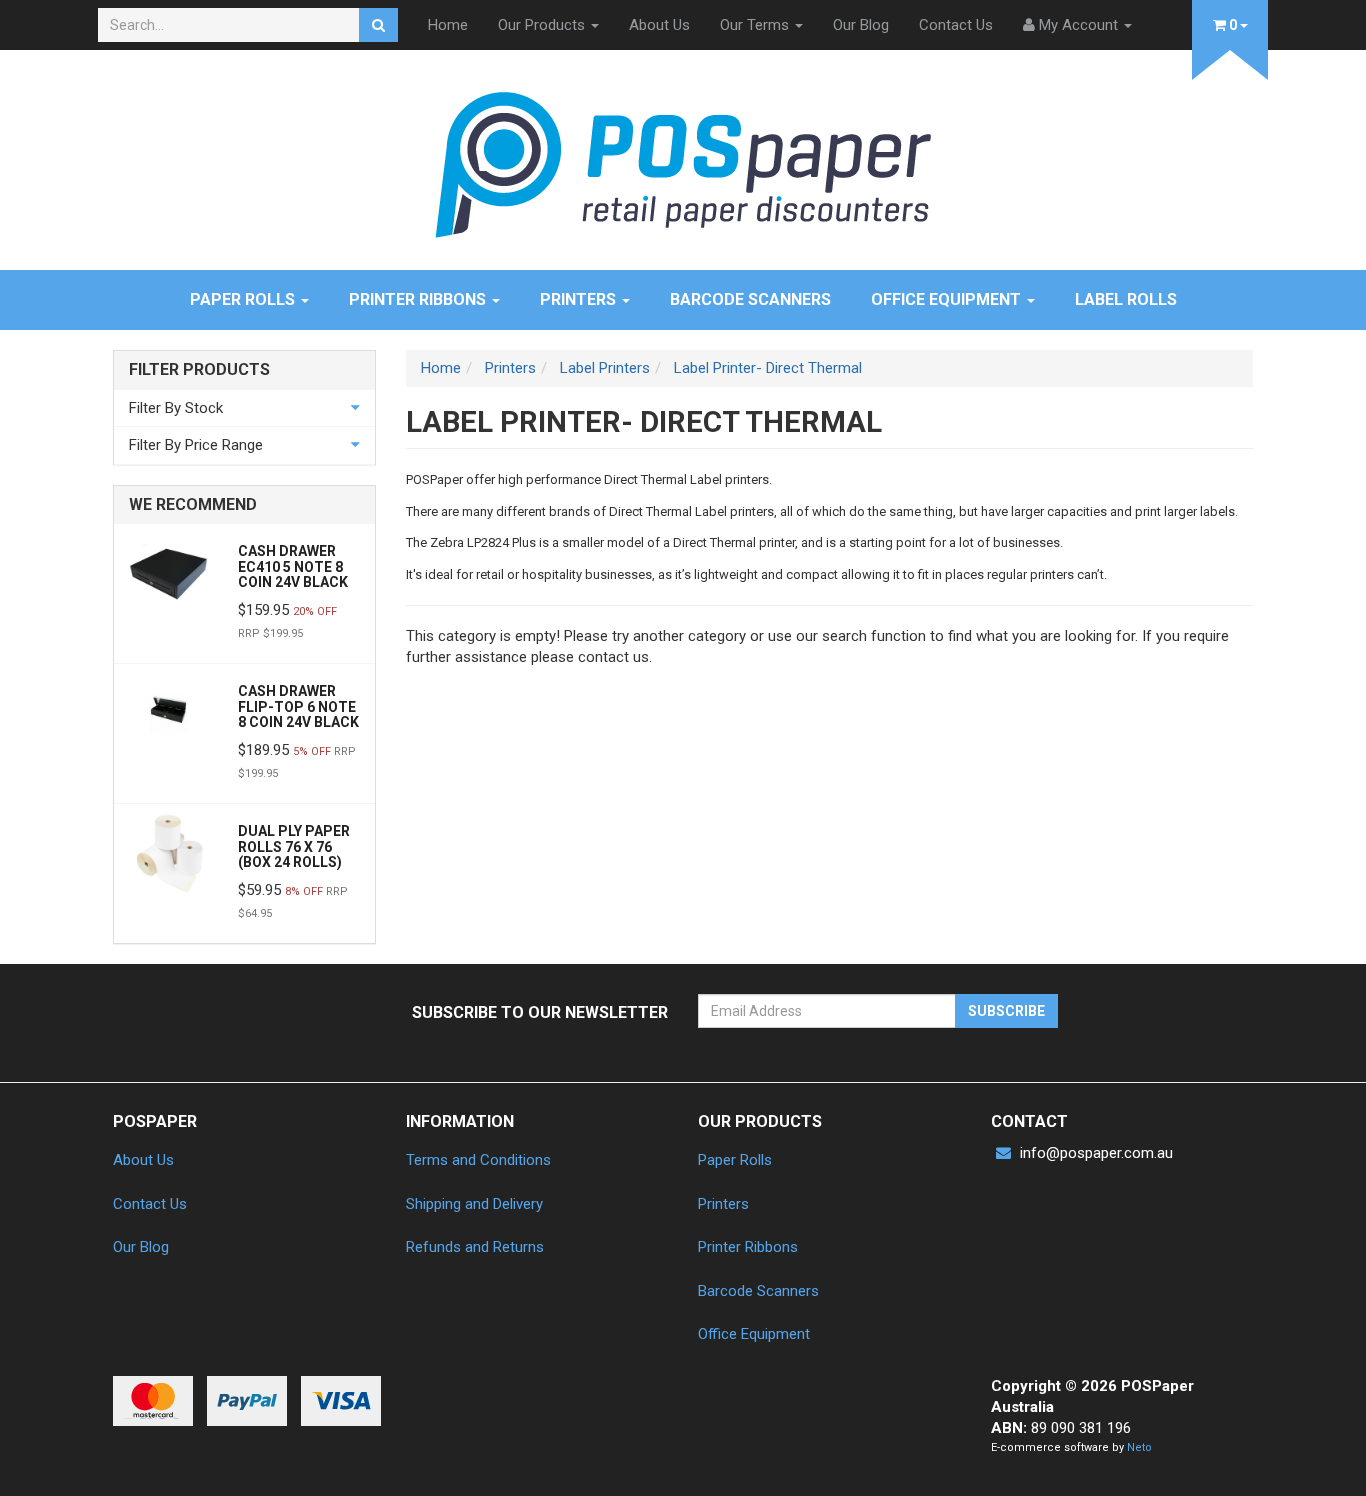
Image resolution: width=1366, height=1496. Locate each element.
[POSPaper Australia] (683, 164)
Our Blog (861, 25)
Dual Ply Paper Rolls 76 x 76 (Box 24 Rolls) (294, 846)
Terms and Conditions (478, 1160)
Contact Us (956, 25)
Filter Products (199, 370)
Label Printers (605, 368)
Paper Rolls (244, 299)
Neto (1139, 1447)
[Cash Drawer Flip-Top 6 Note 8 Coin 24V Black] (168, 712)
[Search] (378, 25)
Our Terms (756, 25)
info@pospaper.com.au (1094, 1153)
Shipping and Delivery (474, 1204)
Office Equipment (948, 299)
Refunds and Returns (475, 1247)
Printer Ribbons (419, 299)
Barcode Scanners (750, 299)
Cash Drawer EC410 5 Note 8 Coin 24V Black (293, 566)
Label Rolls (1126, 299)
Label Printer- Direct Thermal (768, 368)
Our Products (543, 25)
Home (448, 25)
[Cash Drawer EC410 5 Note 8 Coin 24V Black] (168, 572)
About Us (659, 25)
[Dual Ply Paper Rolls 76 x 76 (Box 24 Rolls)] (168, 852)
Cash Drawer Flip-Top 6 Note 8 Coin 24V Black (298, 706)
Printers (580, 299)
